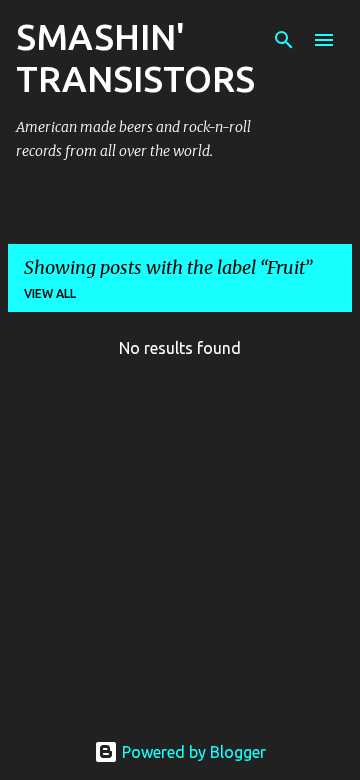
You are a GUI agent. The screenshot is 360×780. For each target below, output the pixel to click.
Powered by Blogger (192, 752)
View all (50, 293)
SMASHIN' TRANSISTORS (135, 57)
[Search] (284, 40)
